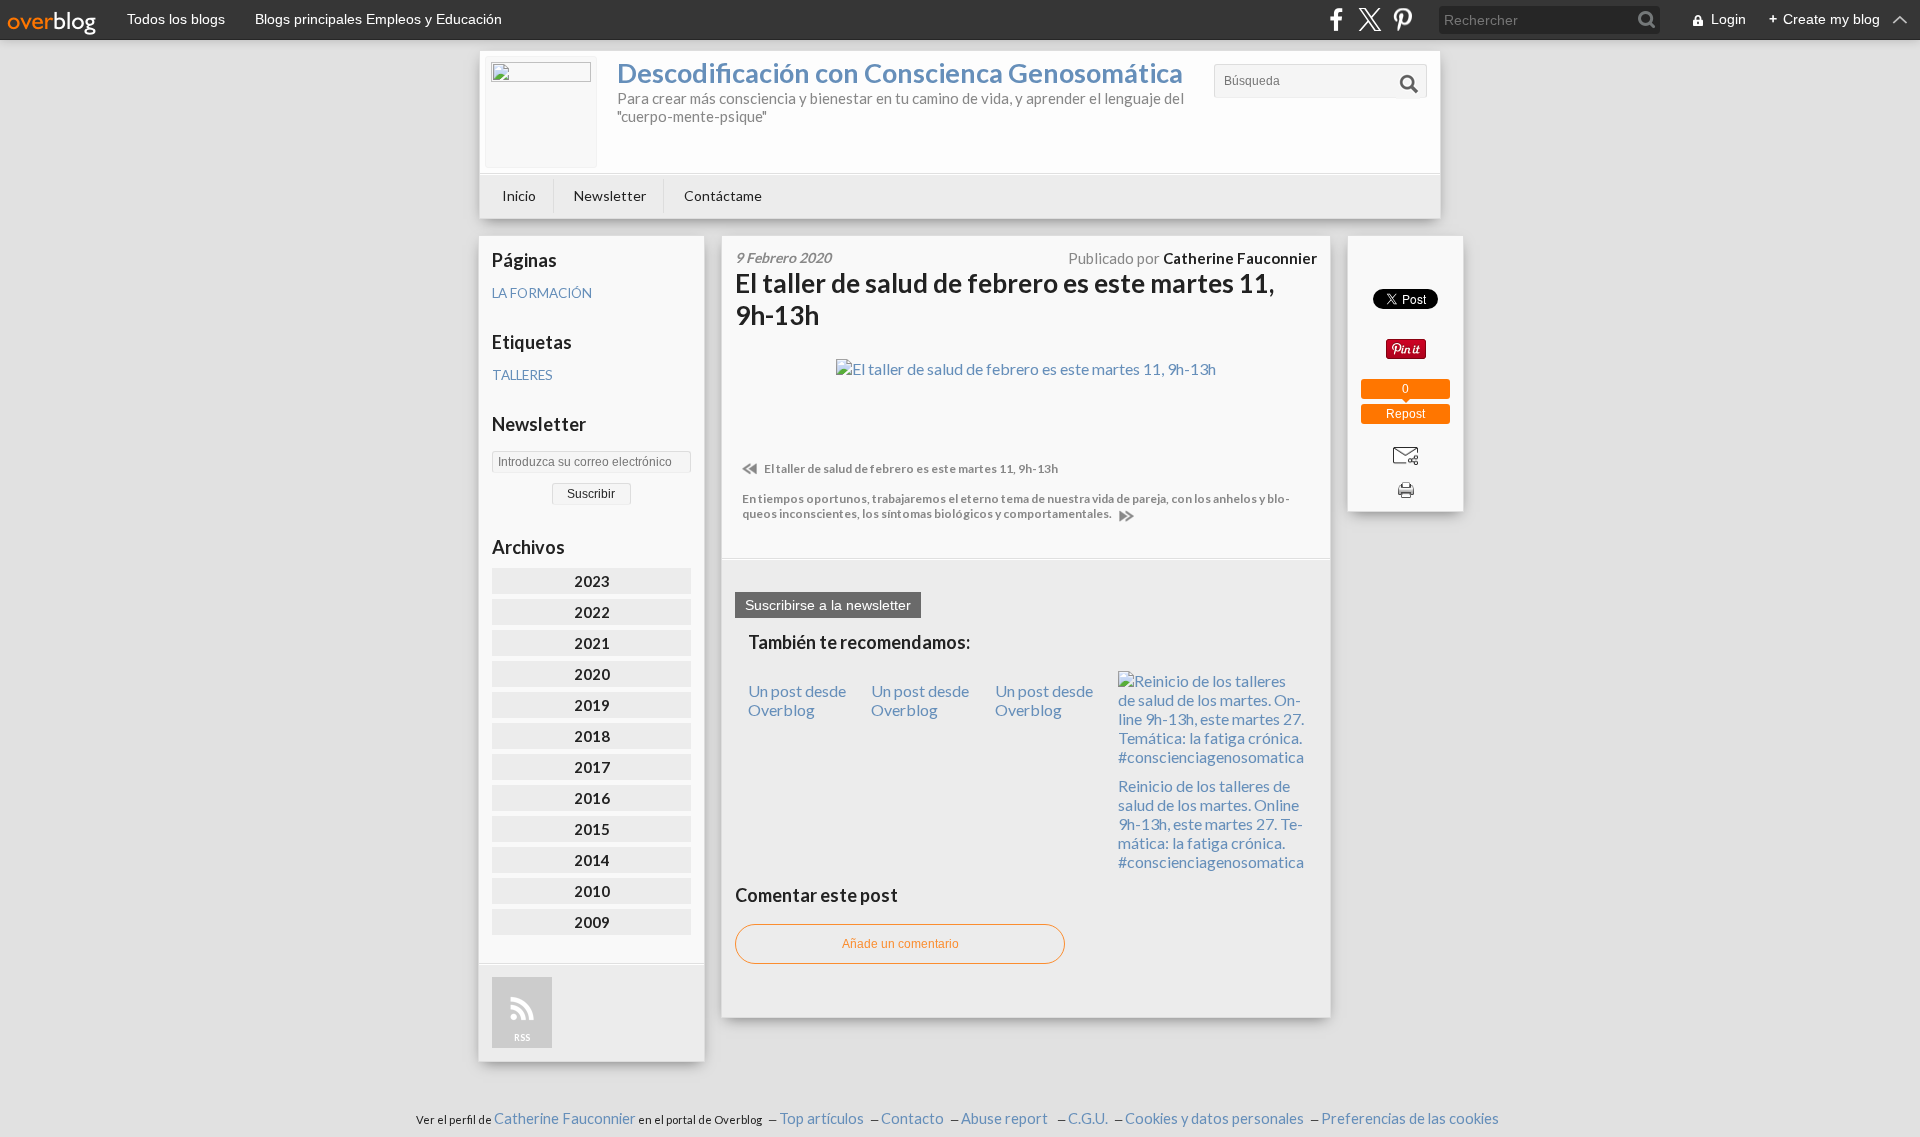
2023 (592, 581)
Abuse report (1006, 1118)
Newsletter (610, 195)
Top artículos (821, 1118)
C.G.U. (1088, 1118)
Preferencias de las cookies (1410, 1118)
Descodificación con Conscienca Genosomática (900, 72)
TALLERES (522, 375)
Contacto (912, 1118)
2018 (592, 736)
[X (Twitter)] (1369, 19)
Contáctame (723, 195)
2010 (592, 891)
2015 (592, 829)
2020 (592, 674)
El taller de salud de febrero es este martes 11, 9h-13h (910, 468)
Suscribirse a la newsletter (828, 605)
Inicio (519, 195)
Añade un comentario (900, 944)
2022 (592, 612)
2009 (592, 922)
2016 (592, 798)
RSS (522, 1037)
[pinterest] (1402, 19)
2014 (592, 860)
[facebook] (1336, 19)
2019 (592, 705)
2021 (592, 643)
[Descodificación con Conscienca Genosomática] (541, 112)
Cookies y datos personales (1214, 1118)
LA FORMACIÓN (542, 293)
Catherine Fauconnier (565, 1118)
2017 (592, 767)
